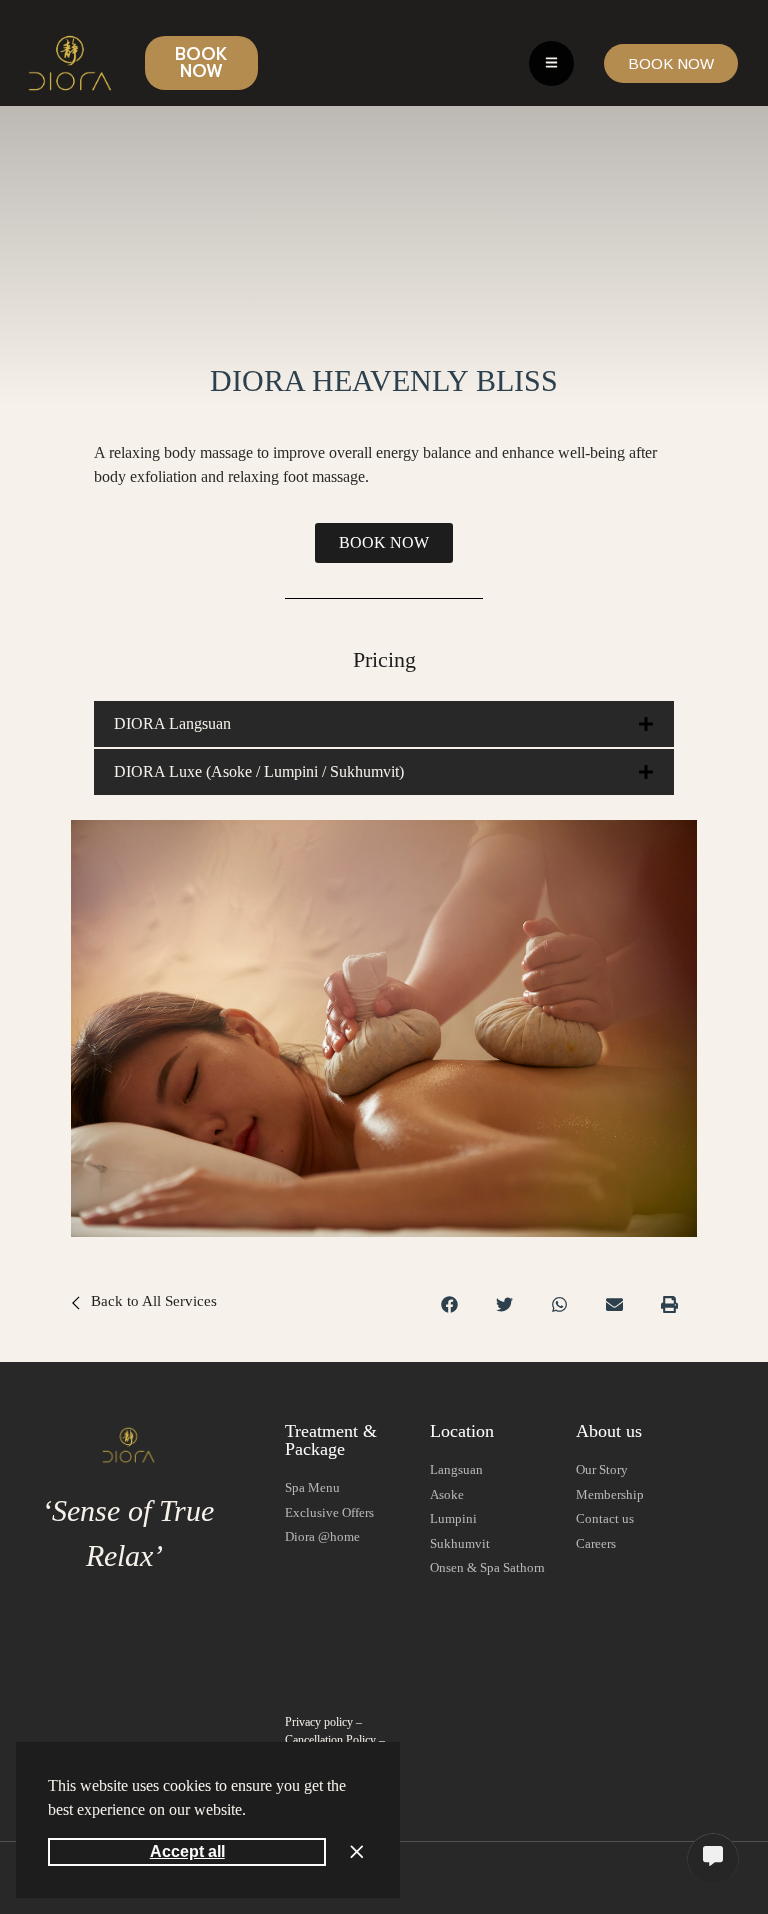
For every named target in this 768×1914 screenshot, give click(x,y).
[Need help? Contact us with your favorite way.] (713, 1859)
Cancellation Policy (330, 1740)
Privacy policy (319, 1722)
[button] (253, 1812)
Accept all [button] (187, 1851)
